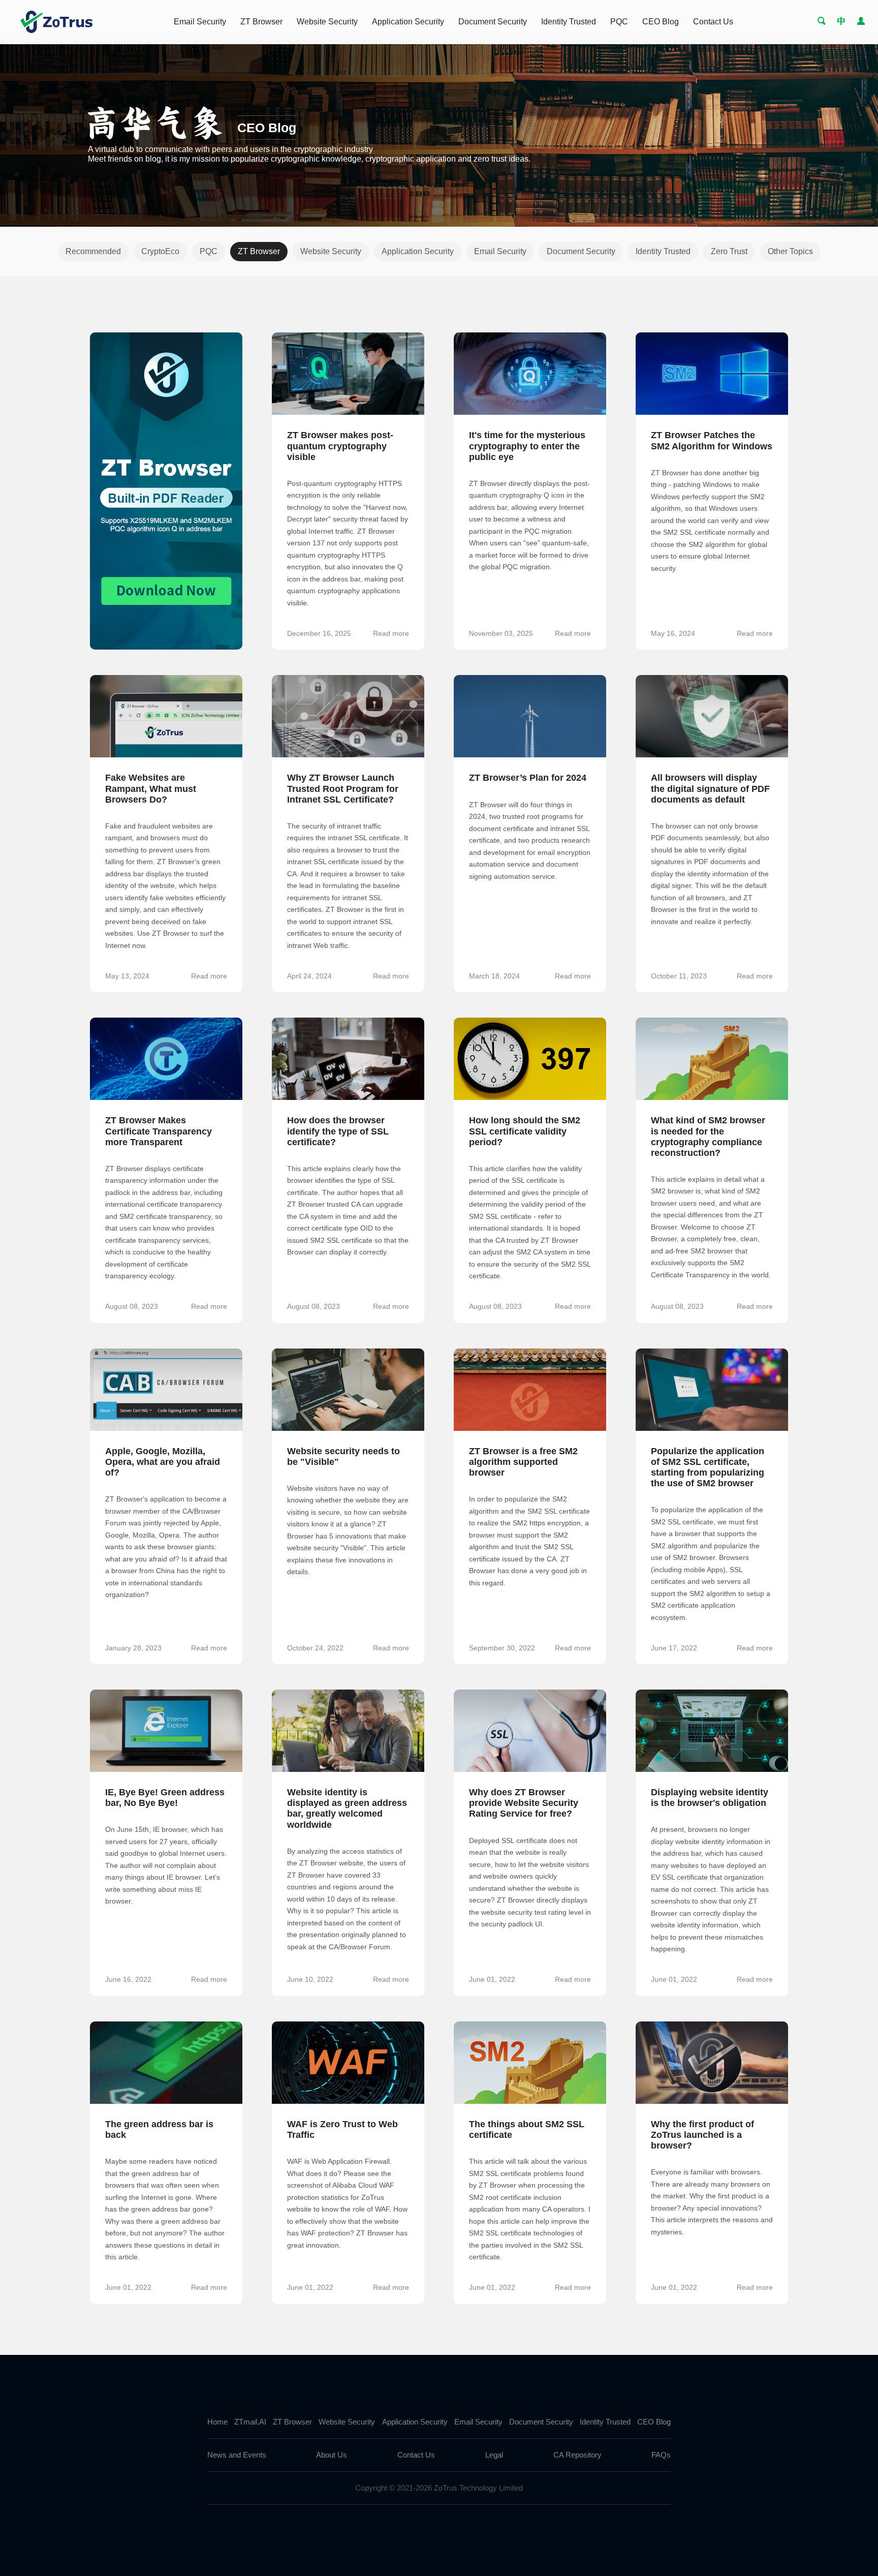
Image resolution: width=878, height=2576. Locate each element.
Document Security (493, 22)
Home (217, 2422)
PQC (619, 22)
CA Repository (577, 2455)
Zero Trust (729, 251)
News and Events (237, 2455)
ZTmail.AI (250, 2422)
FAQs (661, 2455)
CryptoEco (160, 251)
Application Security (408, 22)
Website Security (327, 22)
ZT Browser (261, 22)
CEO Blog (661, 22)
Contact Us (713, 22)
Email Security (200, 22)
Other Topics (790, 251)
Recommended (93, 251)
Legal (494, 2455)
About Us (332, 2455)
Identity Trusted (569, 22)
